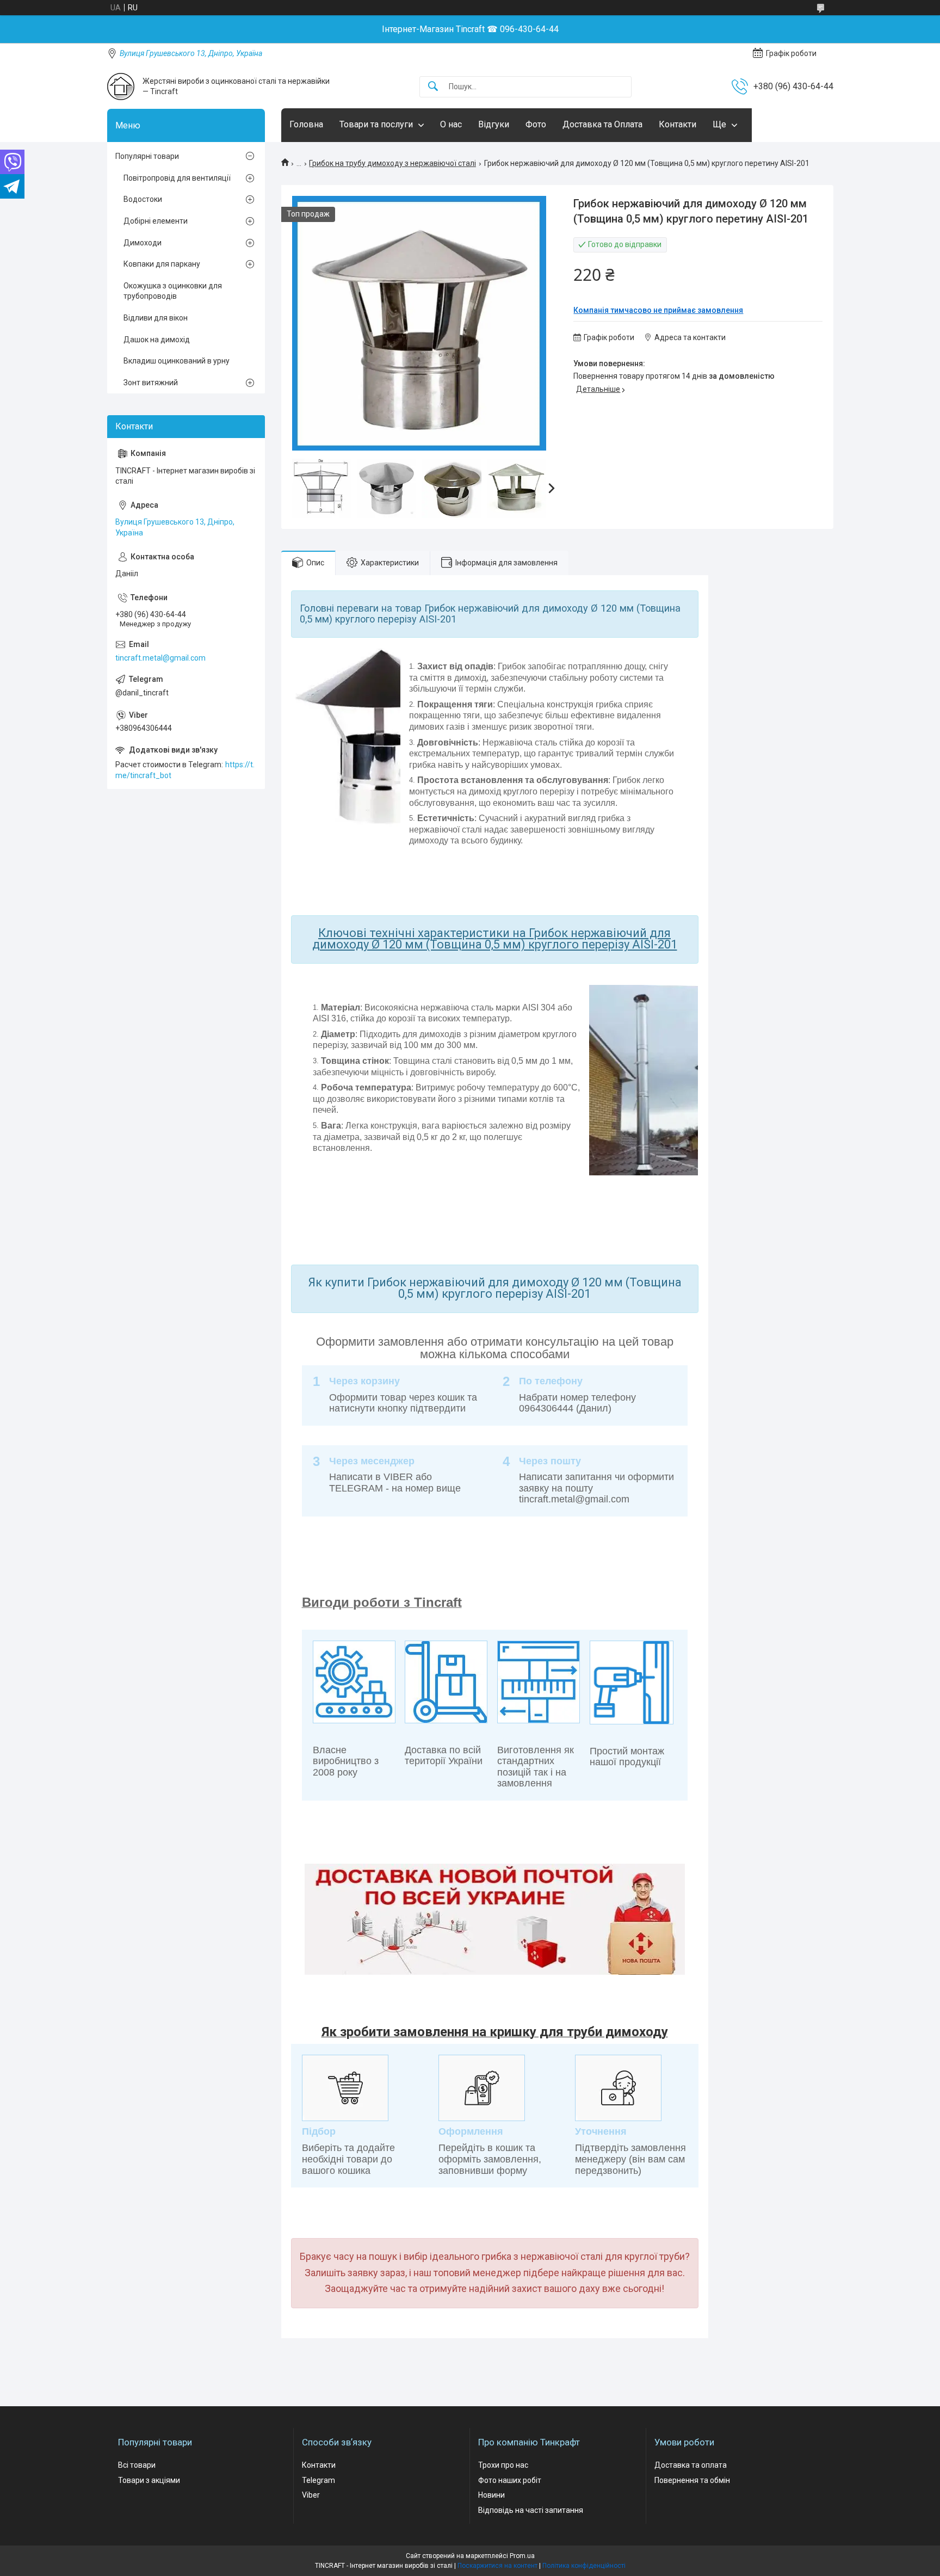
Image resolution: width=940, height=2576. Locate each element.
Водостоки (143, 199)
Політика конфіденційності (584, 2566)
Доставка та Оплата (602, 124)
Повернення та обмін (692, 2480)
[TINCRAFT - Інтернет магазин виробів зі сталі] (121, 87)
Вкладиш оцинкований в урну (177, 361)
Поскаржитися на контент (497, 2566)
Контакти (678, 124)
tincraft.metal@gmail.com (160, 658)
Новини (491, 2495)
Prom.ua (522, 2556)
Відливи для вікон (156, 318)
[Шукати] (433, 87)
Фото (536, 124)
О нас (451, 124)
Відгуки (494, 124)
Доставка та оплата (691, 2465)
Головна (306, 124)
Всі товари (137, 2465)
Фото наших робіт (510, 2480)
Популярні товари (147, 156)
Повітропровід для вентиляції (177, 178)
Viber (311, 2495)
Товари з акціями (149, 2480)
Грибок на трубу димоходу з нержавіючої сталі (392, 163)
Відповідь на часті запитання (531, 2510)
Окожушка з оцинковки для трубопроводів (173, 291)
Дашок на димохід (157, 340)
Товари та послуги (376, 124)
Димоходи (143, 243)
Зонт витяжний (151, 383)
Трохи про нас (503, 2465)
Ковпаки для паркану (162, 264)
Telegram (319, 2480)
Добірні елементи (156, 221)
